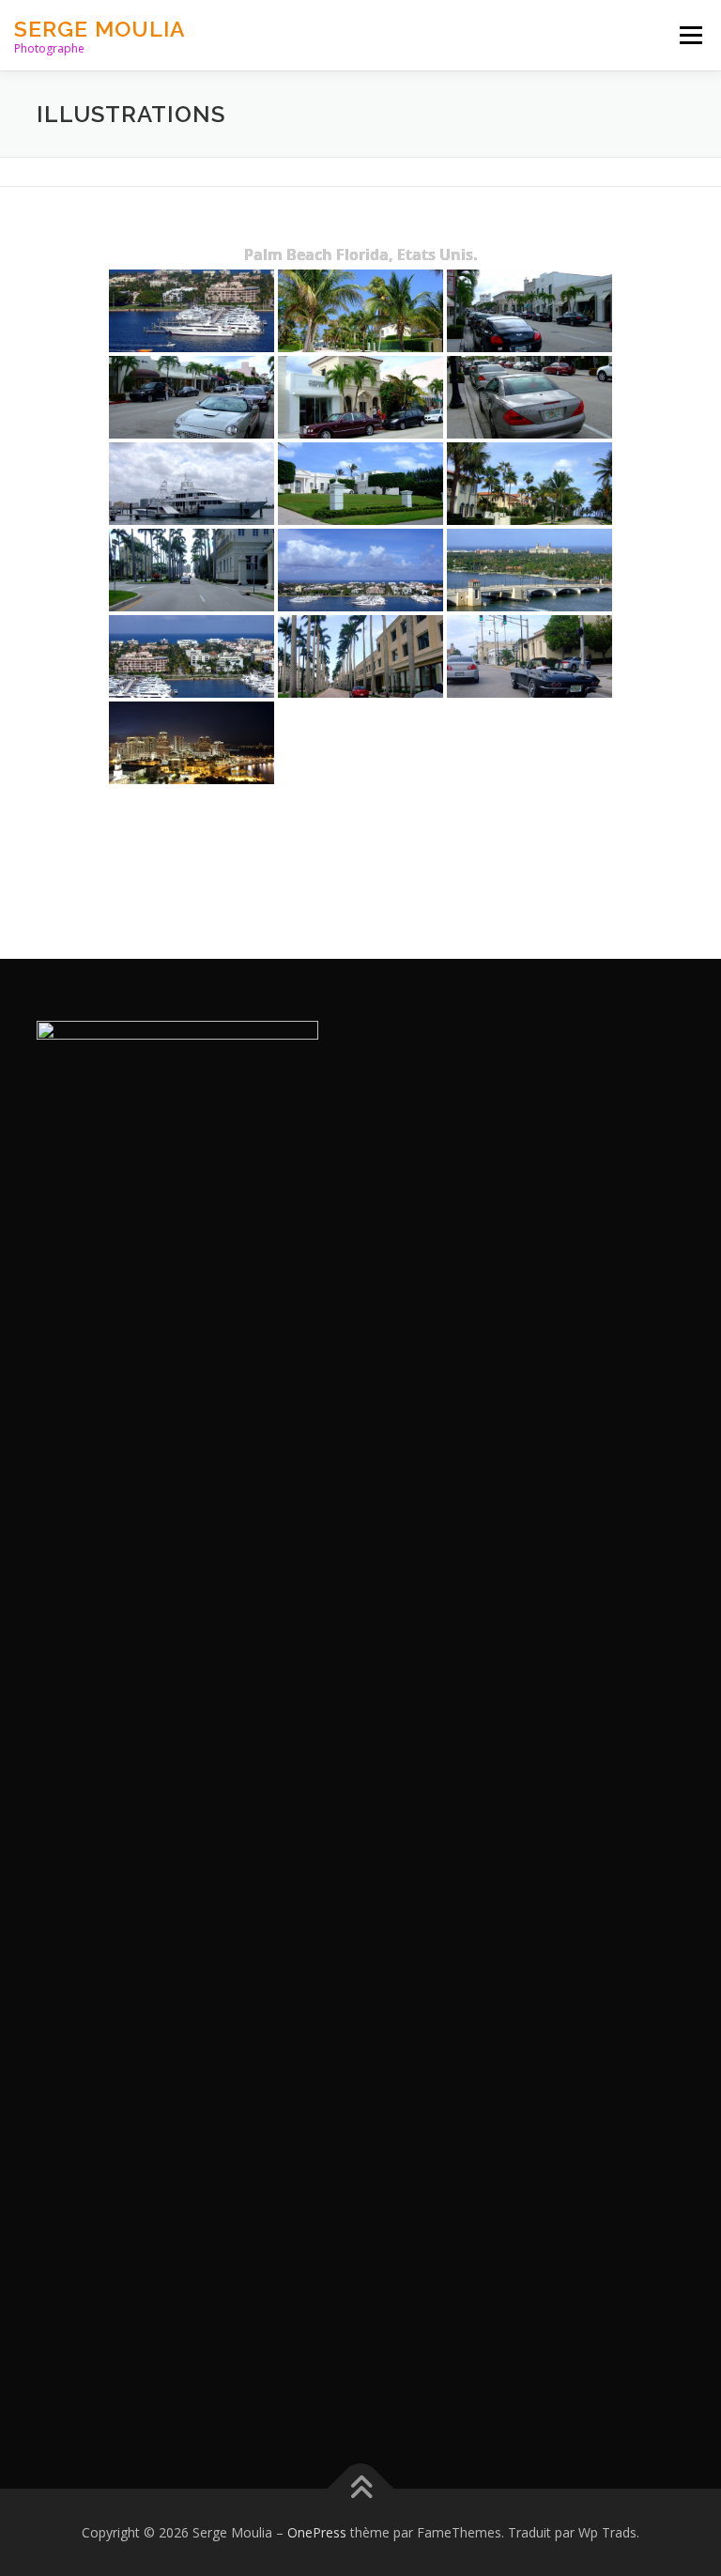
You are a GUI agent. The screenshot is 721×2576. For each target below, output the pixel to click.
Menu (690, 35)
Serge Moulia (100, 29)
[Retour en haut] (361, 2488)
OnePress (317, 2532)
